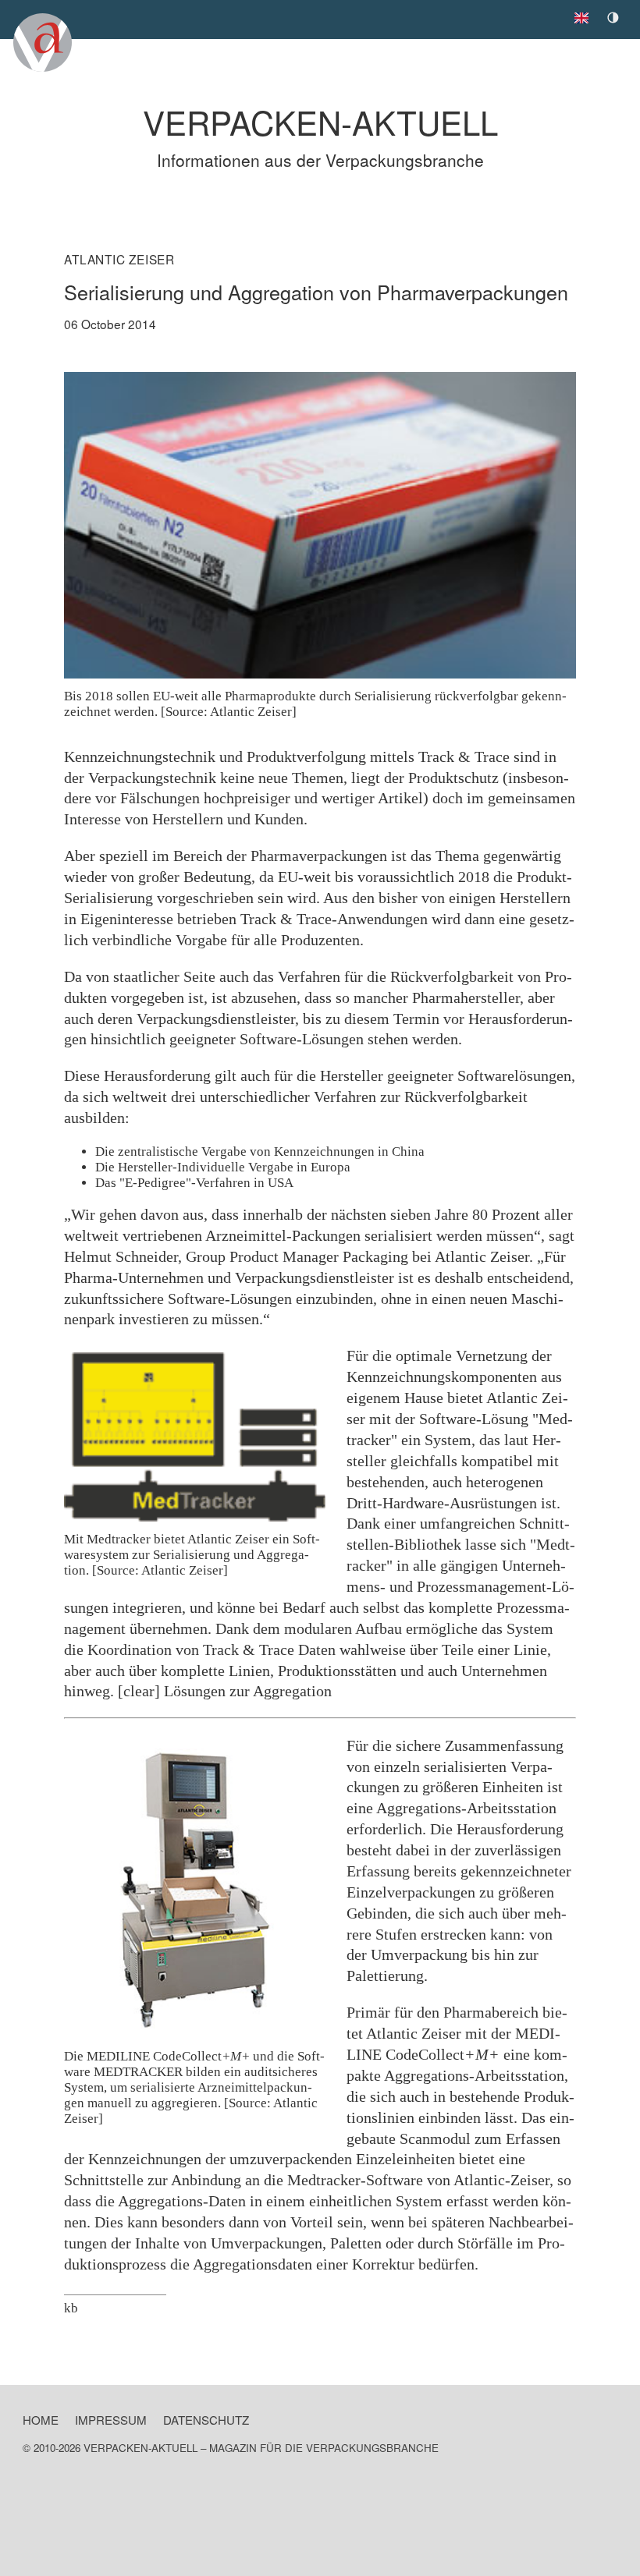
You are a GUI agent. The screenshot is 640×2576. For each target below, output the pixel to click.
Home (41, 2420)
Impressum (111, 2420)
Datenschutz (206, 2420)
